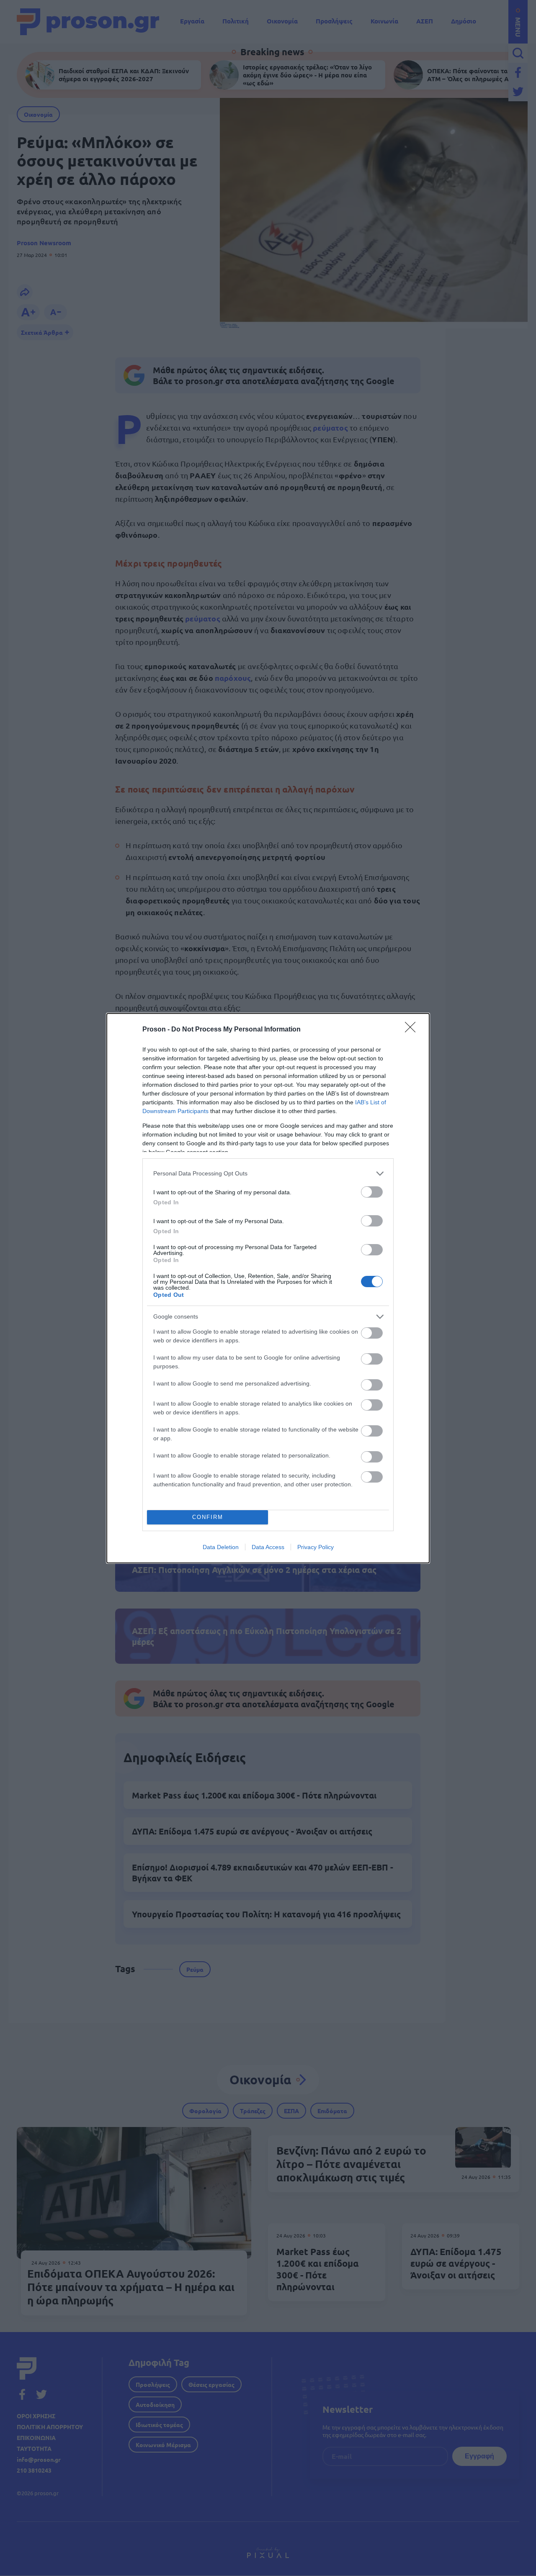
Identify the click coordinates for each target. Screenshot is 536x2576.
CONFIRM (208, 1517)
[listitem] (268, 1174)
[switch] (372, 1192)
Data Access (268, 1547)
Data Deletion (221, 1547)
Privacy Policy (316, 1547)
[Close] (413, 1030)
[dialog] (268, 1288)
